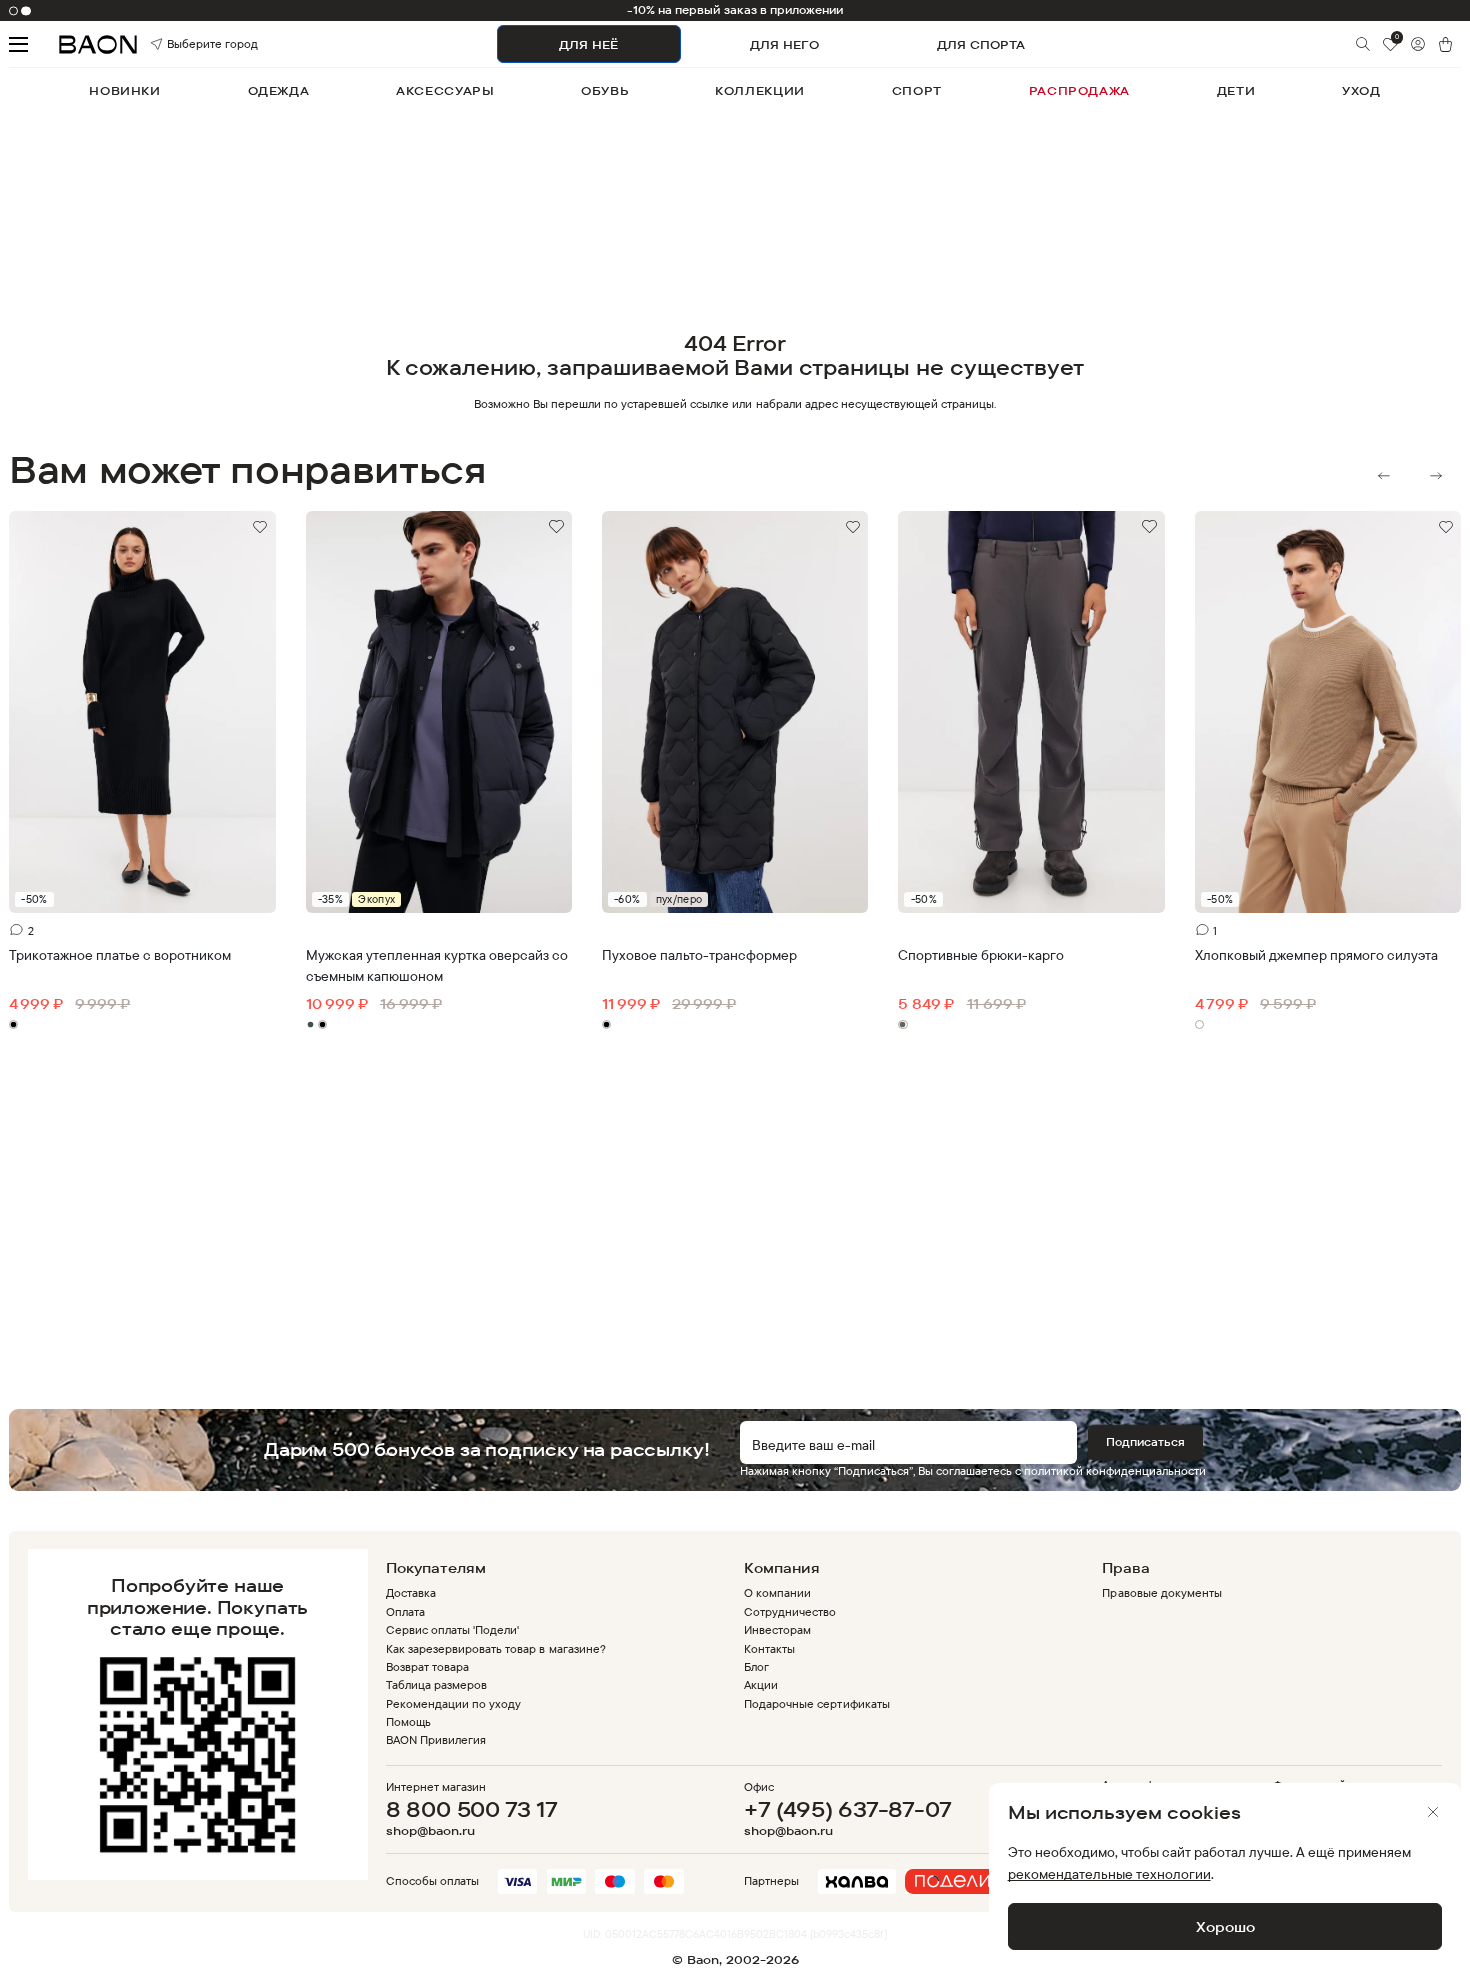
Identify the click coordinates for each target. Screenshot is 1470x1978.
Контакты (769, 1648)
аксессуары (445, 90)
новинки (124, 90)
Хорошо (1225, 1926)
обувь (604, 90)
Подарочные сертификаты (817, 1703)
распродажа (1079, 90)
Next (1436, 476)
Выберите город (188, 44)
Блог (756, 1666)
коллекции (760, 90)
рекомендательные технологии (1109, 1873)
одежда (279, 90)
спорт (917, 90)
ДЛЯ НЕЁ (588, 44)
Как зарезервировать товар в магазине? (496, 1648)
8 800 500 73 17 (472, 1809)
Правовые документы (1161, 1592)
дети (1236, 90)
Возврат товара (427, 1666)
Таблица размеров (436, 1684)
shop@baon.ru (430, 1831)
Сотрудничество (790, 1611)
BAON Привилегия (436, 1739)
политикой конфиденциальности (1115, 1470)
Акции (761, 1684)
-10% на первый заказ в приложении (735, 10)
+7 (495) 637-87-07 (847, 1809)
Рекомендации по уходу (454, 1703)
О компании (777, 1592)
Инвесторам (777, 1629)
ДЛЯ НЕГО (784, 44)
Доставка (411, 1592)
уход (1361, 90)
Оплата (405, 1611)
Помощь (408, 1721)
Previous (1384, 476)
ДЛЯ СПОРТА (981, 44)
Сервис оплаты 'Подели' (453, 1629)
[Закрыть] (1433, 1812)
